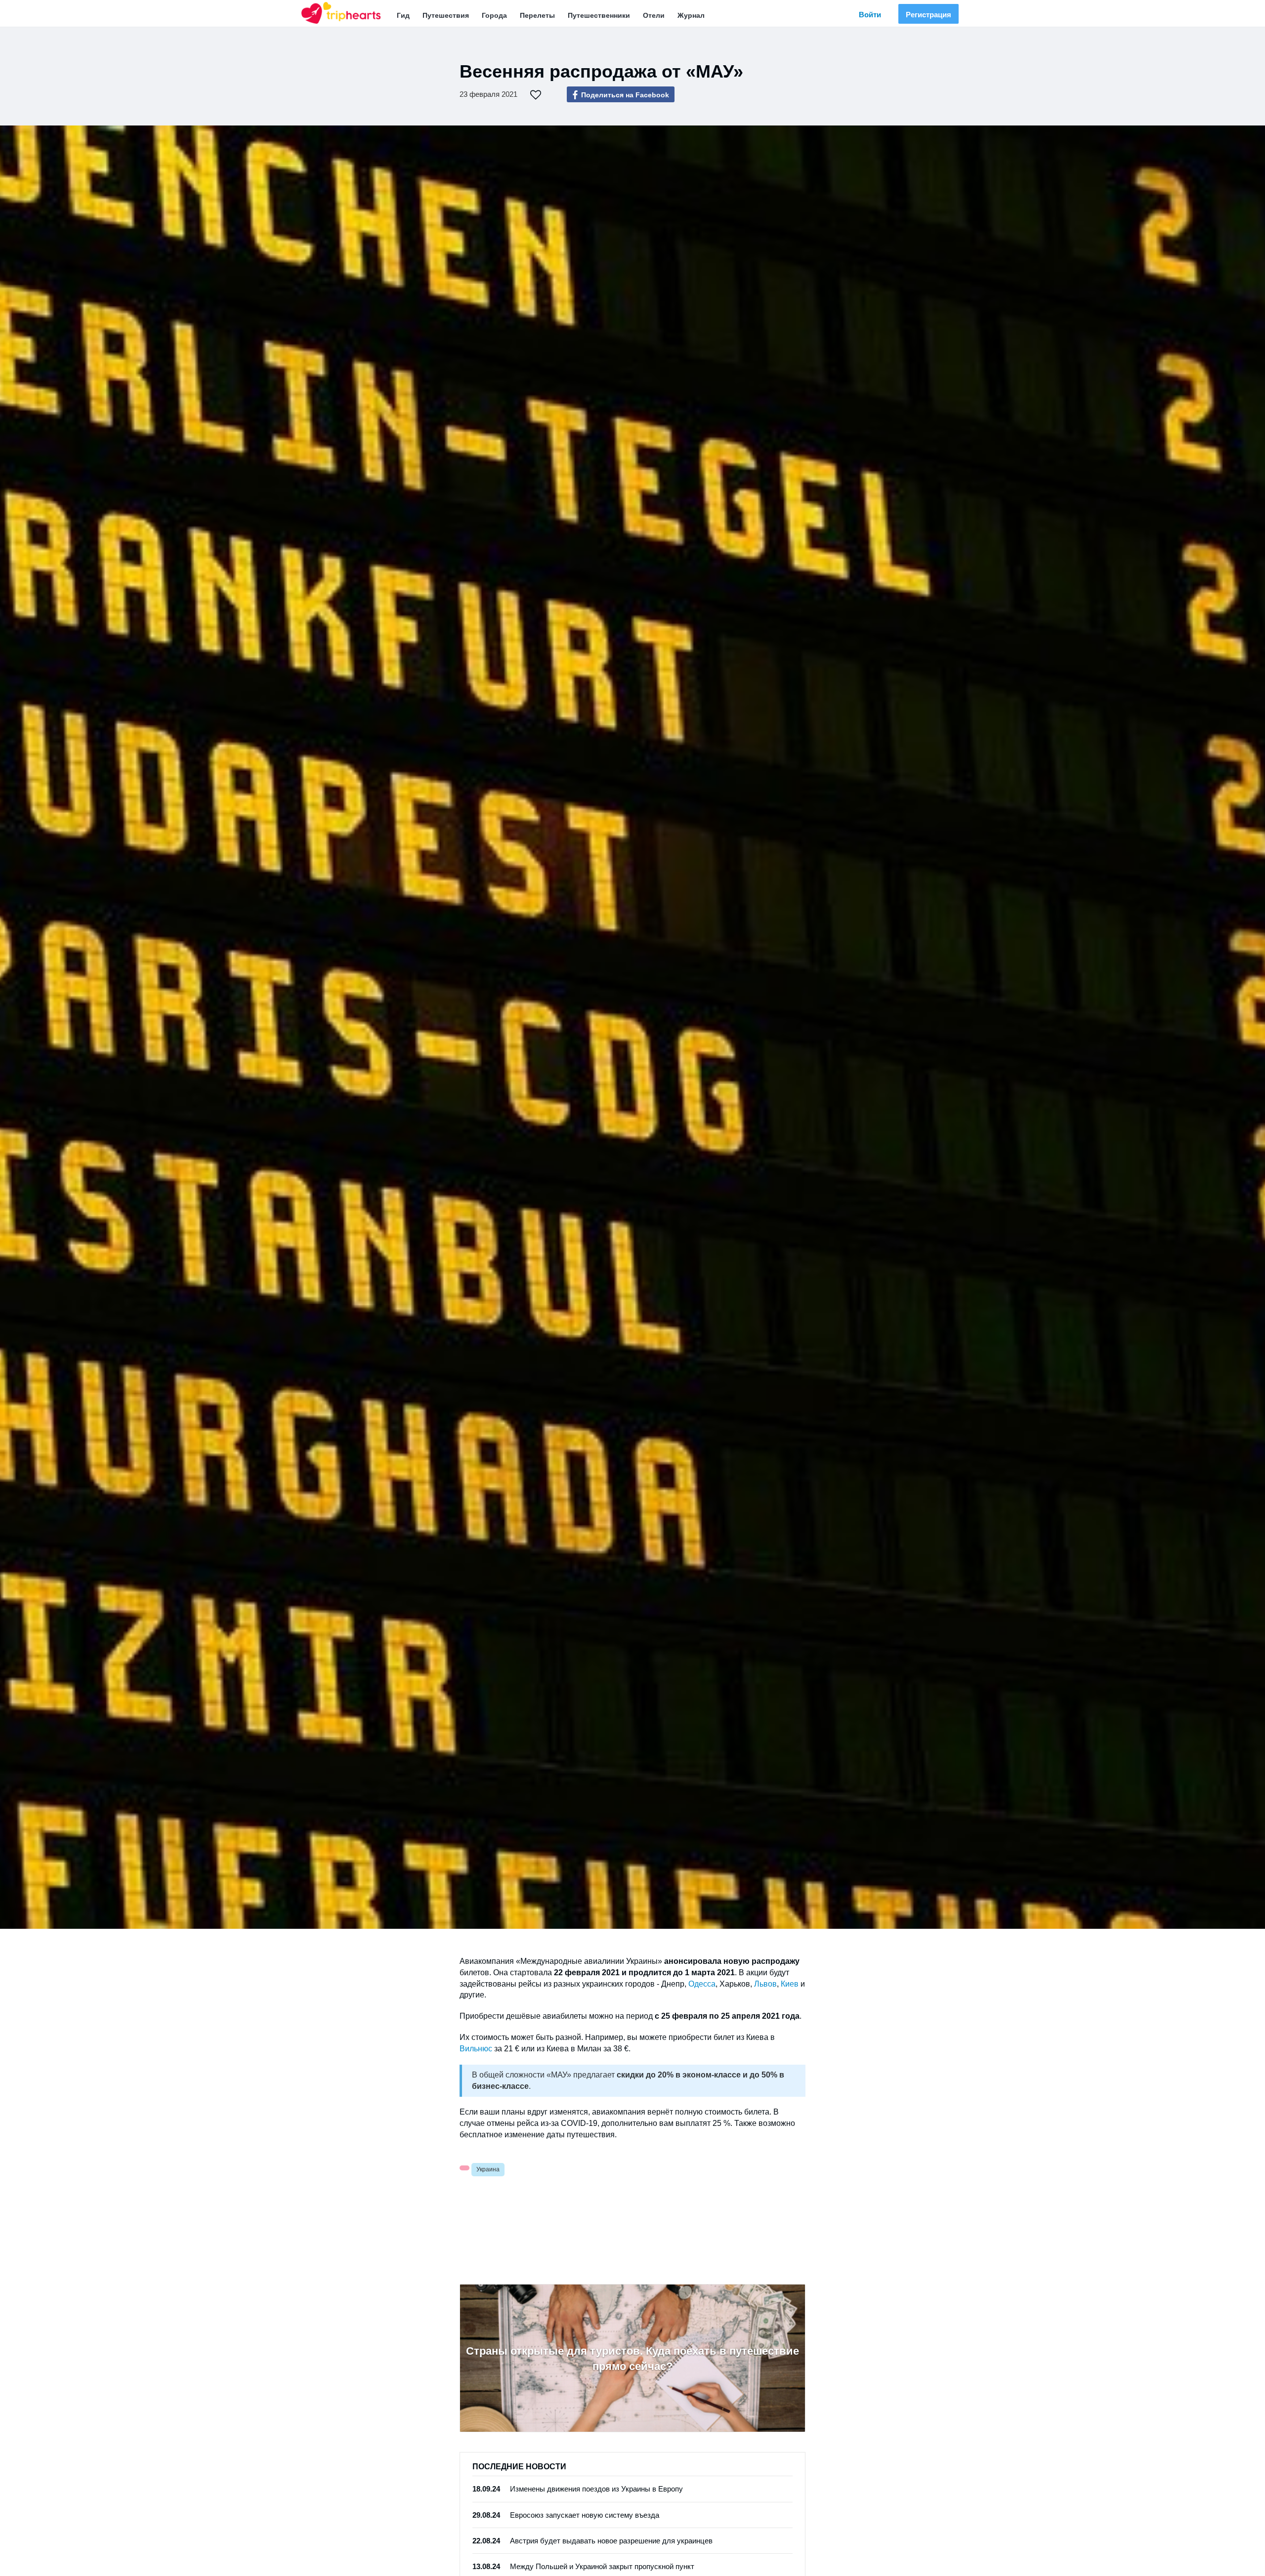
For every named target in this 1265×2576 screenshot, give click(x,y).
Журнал (691, 15)
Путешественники (599, 15)
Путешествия (446, 15)
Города (494, 15)
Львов (765, 1984)
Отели (654, 15)
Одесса (702, 1984)
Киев (790, 1984)
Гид (403, 15)
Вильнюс (476, 2049)
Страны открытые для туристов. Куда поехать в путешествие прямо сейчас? (632, 2359)
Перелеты (537, 15)
